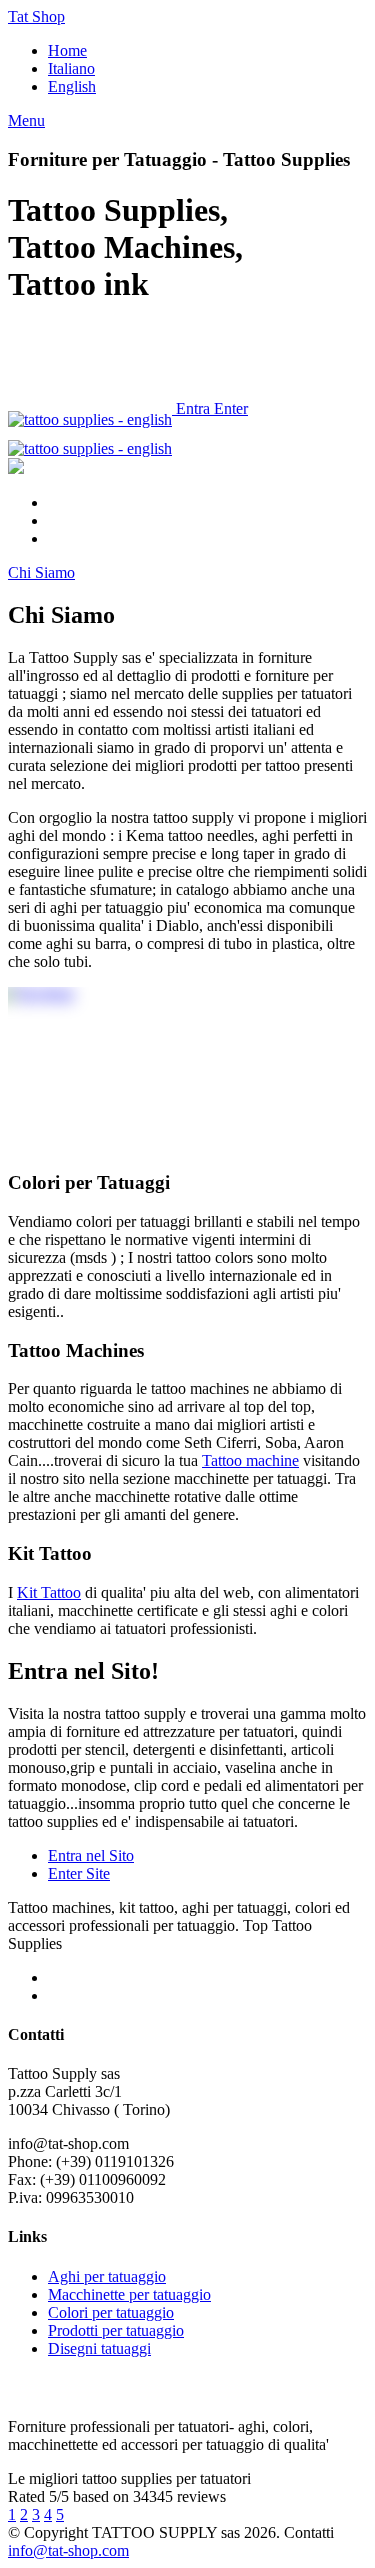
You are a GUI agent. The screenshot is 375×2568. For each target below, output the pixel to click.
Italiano (71, 68)
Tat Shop (36, 16)
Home (67, 50)
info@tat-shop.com (68, 2550)
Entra (193, 408)
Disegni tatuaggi (99, 2348)
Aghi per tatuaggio (107, 2276)
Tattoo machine (250, 1460)
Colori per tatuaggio (111, 2312)
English (72, 86)
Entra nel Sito (91, 1855)
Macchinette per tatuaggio (129, 2294)
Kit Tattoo (49, 1592)
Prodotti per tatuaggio (116, 2330)
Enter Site (79, 1873)
